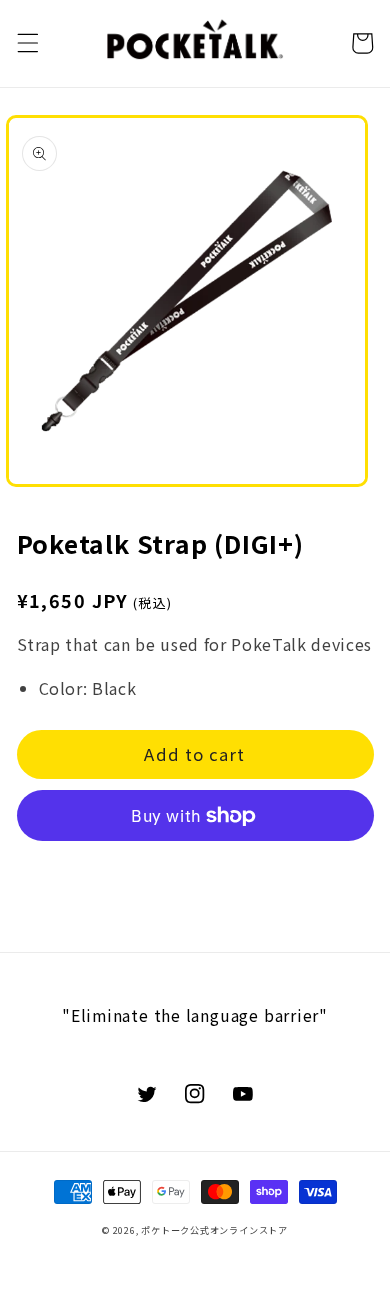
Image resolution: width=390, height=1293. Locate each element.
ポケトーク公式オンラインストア (214, 1230)
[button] (27, 43)
